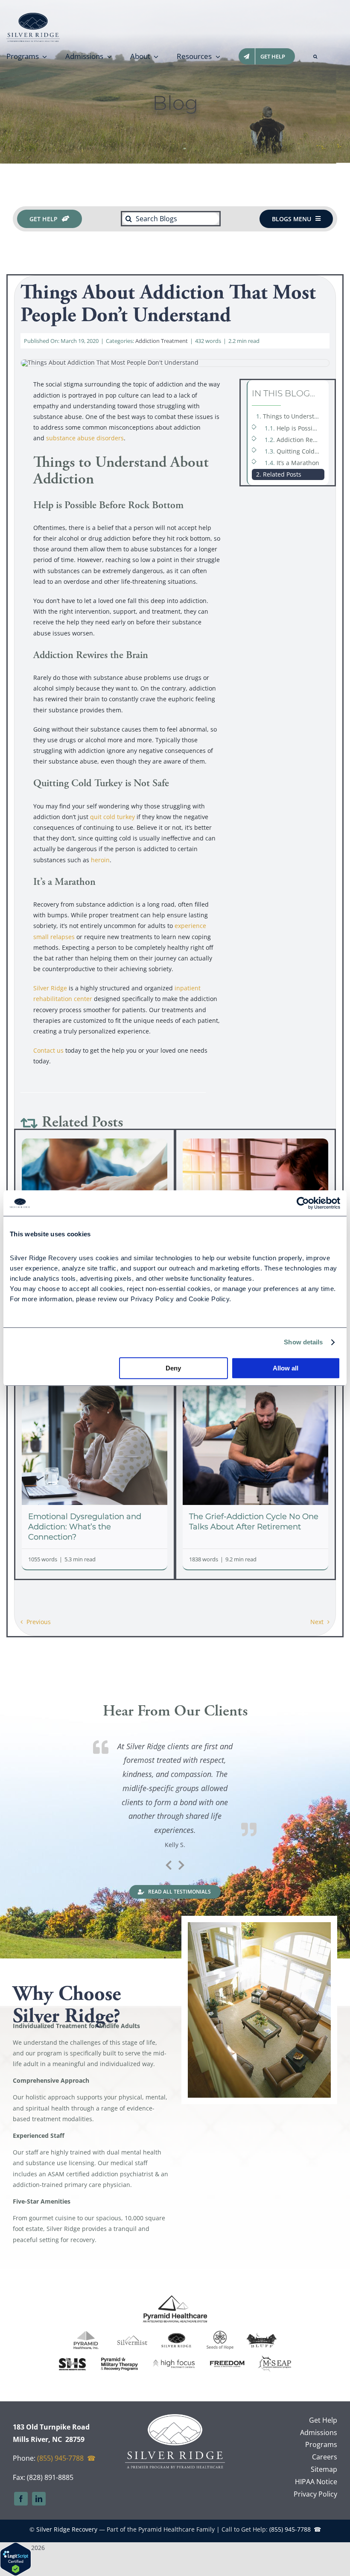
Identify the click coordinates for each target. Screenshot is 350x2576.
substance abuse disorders (85, 438)
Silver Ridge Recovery (67, 2529)
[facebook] (21, 2499)
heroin (100, 860)
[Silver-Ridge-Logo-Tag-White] (175, 2417)
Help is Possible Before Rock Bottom (300, 428)
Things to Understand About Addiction (294, 416)
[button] (315, 56)
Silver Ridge (50, 988)
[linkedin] (39, 2499)
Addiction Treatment (162, 341)
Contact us (48, 1050)
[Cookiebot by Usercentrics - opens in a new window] (303, 1203)
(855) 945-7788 (60, 2458)
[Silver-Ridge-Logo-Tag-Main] (33, 16)
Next (317, 1622)
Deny (173, 1368)
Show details (303, 1342)
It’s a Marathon (298, 463)
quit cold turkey (112, 817)
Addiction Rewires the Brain (300, 440)
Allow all (286, 1368)
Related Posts (282, 474)
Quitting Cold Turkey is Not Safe (300, 451)
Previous (39, 1622)
